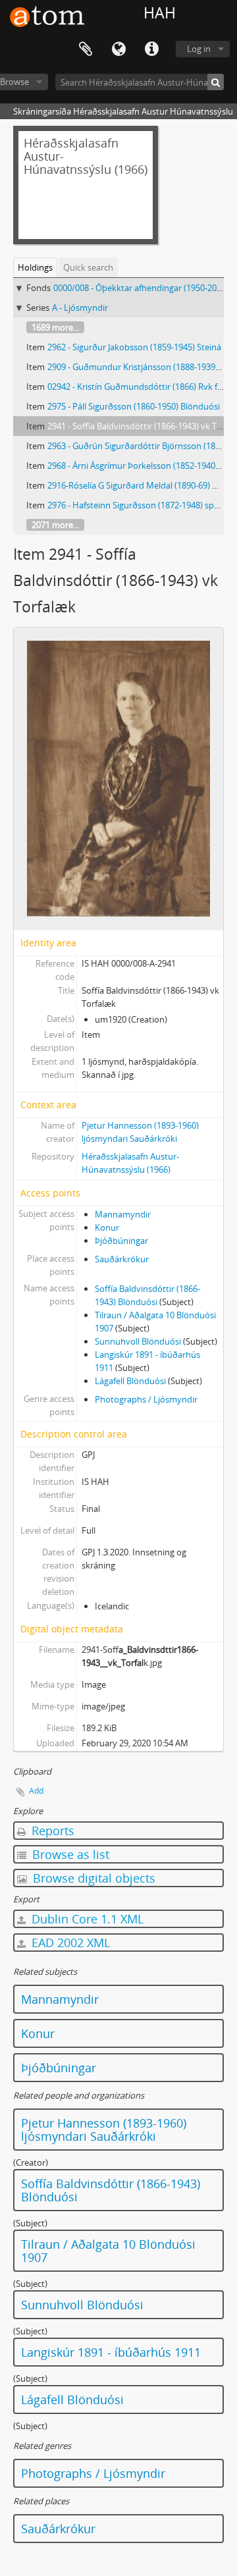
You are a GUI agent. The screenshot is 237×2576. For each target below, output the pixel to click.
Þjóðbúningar (121, 1241)
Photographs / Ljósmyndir (146, 1399)
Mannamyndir (123, 1214)
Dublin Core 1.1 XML (86, 1919)
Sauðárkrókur (122, 1259)
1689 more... (55, 327)
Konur (107, 1227)
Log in (199, 49)
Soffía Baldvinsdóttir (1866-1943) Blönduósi (111, 2190)
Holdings (35, 267)
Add (36, 1791)
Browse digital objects (92, 1878)
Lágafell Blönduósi (130, 1381)
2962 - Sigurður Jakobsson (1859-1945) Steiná (134, 347)
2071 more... (55, 525)
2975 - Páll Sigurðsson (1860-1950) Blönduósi (134, 406)
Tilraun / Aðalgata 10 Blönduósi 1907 (108, 2251)
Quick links (151, 49)
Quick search (88, 267)
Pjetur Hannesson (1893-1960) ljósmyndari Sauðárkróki (104, 2130)
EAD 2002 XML (69, 1943)
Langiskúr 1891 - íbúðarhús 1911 (111, 2352)
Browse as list (69, 1854)
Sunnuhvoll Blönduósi (138, 1341)
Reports (51, 1831)
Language (118, 49)
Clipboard (86, 49)
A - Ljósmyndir (80, 308)
